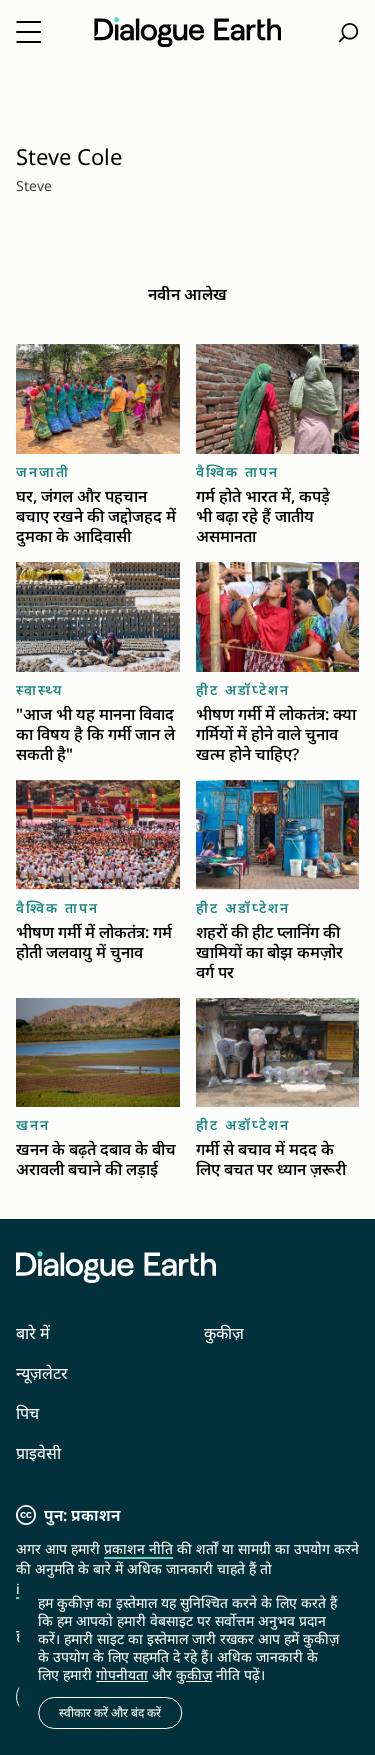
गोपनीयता (122, 1674)
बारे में (33, 1333)
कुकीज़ (224, 1333)
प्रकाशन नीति (138, 1548)
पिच (27, 1413)
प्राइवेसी (38, 1453)
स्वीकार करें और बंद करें (110, 1712)
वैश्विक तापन (237, 471)
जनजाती (43, 471)
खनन (33, 1124)
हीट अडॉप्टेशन (243, 689)
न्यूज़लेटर (42, 1373)
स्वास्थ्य (39, 689)
